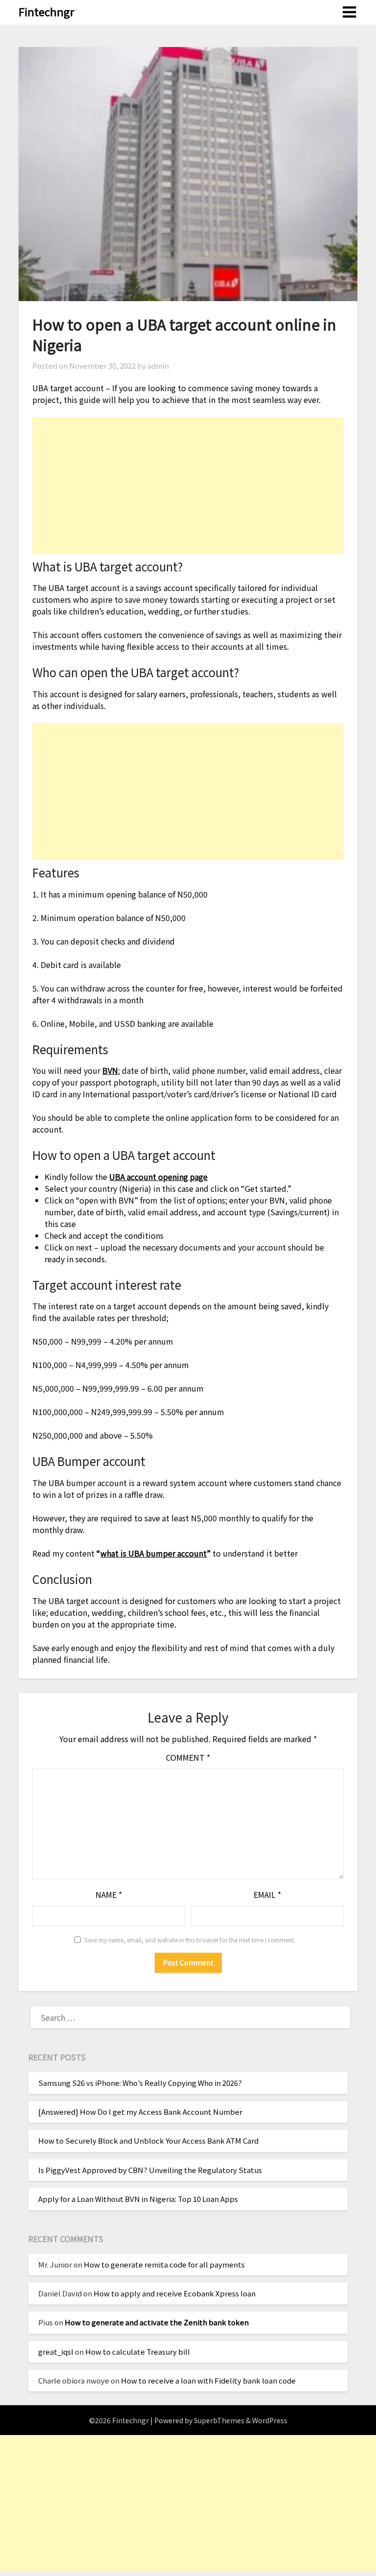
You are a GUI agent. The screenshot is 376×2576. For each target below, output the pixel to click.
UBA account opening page (158, 1177)
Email (267, 1894)
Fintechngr (47, 11)
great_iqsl (56, 2351)
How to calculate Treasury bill (138, 2351)
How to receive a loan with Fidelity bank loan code (208, 2380)
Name (109, 1894)
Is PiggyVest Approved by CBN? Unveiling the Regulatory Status (150, 2170)
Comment (188, 1757)
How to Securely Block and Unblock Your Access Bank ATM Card (148, 2140)
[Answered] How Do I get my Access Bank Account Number (140, 2112)
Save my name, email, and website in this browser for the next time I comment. (190, 1940)
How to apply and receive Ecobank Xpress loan (175, 2293)
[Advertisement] (188, 486)
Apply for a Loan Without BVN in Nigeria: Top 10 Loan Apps (138, 2199)
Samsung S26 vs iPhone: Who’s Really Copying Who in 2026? (140, 2083)
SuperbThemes (219, 2420)
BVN (110, 1070)
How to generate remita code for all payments (164, 2264)
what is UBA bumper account (153, 1553)
